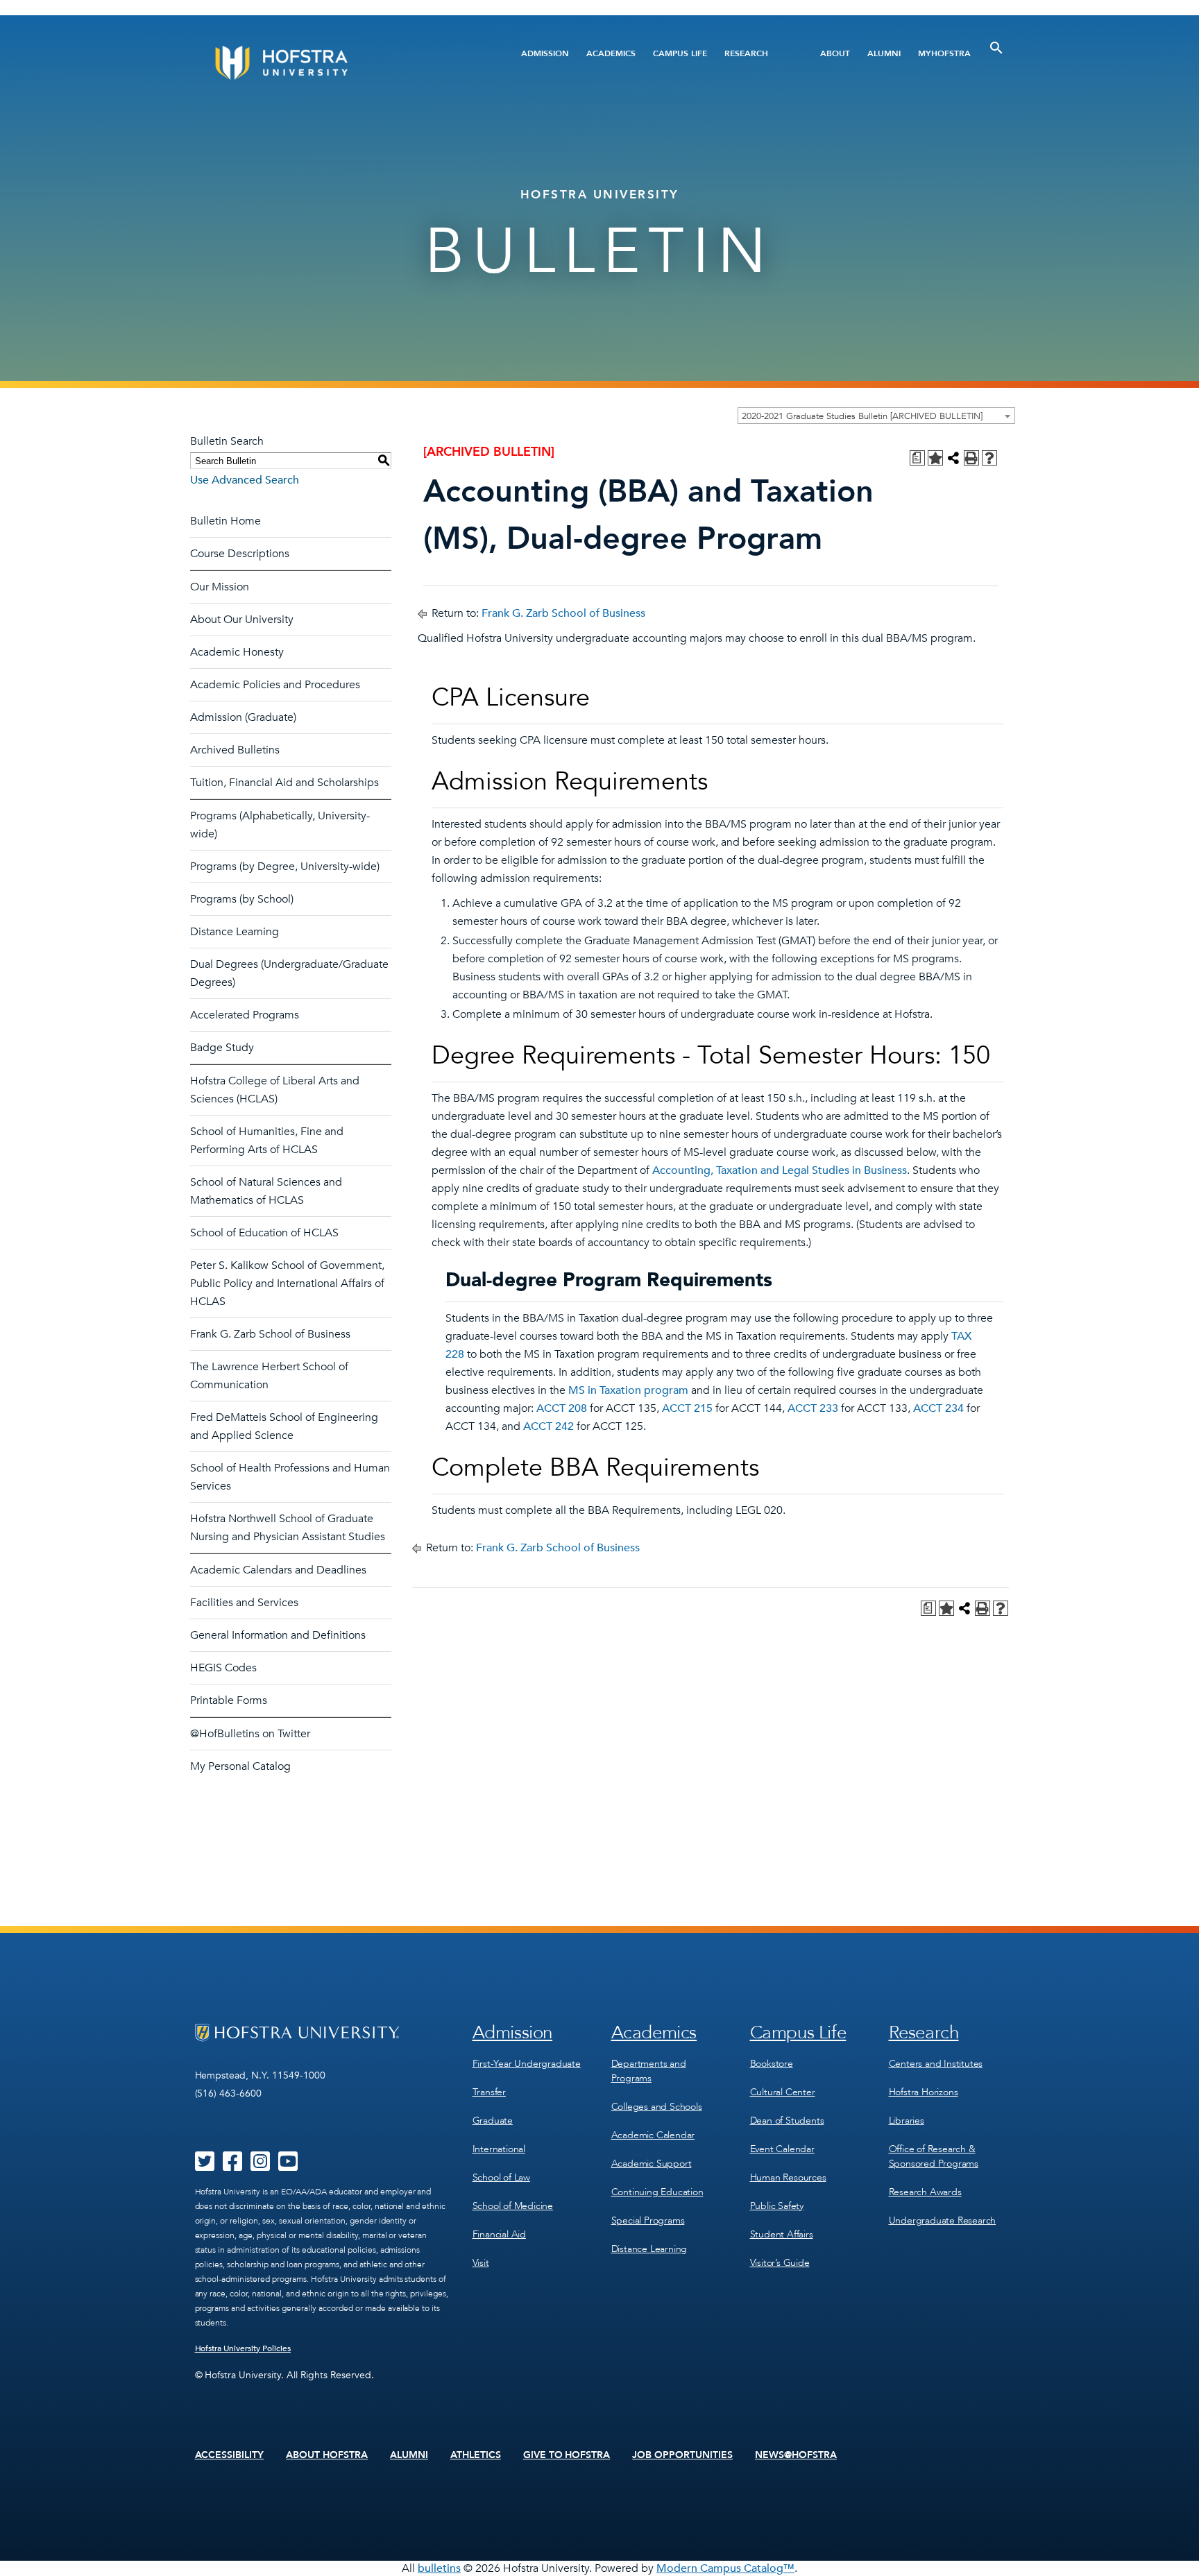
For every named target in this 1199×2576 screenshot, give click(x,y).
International (499, 2149)
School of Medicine (513, 2206)
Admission (545, 53)
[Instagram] (260, 2166)
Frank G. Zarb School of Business (270, 1334)
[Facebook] (232, 2166)
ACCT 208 (562, 1408)
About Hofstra (327, 2455)
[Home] (334, 63)
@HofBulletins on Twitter (250, 1734)
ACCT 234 (938, 1408)
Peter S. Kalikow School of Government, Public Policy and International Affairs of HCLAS (287, 1283)
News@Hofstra (796, 2455)
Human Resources (788, 2177)
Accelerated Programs (245, 1015)
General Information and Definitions (278, 1635)
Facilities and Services (244, 1603)
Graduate (493, 2121)
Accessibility (230, 2455)
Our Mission (220, 587)
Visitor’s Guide (780, 2263)
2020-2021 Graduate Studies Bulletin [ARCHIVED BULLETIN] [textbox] (862, 416)
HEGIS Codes (223, 1668)
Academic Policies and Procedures (275, 685)
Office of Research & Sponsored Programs (934, 2156)
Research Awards (925, 2192)
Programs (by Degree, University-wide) (285, 867)
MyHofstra (944, 53)
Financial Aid (499, 2234)
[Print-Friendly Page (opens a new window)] (971, 458)
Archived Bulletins (235, 750)
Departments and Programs (649, 2071)
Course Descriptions (240, 554)
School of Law (501, 2177)
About (835, 53)
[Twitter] (205, 2166)
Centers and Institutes (936, 2064)
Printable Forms (229, 1700)
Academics (611, 53)
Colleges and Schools (657, 2107)
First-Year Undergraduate (527, 2064)
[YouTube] (288, 2166)
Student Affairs (782, 2234)
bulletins (439, 2568)
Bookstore (772, 2064)
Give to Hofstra (567, 2455)
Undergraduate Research (943, 2220)
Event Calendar (782, 2149)
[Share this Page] (953, 458)
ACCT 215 (687, 1408)
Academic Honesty (237, 652)
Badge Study (222, 1048)
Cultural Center (783, 2092)
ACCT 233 (813, 1408)
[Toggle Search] (996, 48)
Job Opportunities (682, 2455)
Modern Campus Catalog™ (725, 2568)
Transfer (489, 2092)
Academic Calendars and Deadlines (278, 1570)
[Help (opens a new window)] (989, 458)
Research (746, 53)
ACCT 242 (549, 1426)
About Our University (242, 620)
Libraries (907, 2121)
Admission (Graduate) (243, 717)
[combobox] (876, 416)
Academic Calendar (653, 2135)
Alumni (884, 53)
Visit (481, 2263)
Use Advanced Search (245, 480)
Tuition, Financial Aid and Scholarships (284, 783)
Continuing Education (657, 2192)
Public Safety (777, 2206)
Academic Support (652, 2164)
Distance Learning (235, 932)
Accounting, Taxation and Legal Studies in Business (780, 1170)
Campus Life (680, 53)
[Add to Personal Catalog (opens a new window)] (935, 458)
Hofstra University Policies (243, 2348)
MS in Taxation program (628, 1390)
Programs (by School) (242, 899)
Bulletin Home (226, 521)
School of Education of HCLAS (264, 1233)
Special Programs (648, 2220)
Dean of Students (787, 2121)
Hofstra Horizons (924, 2092)
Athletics (476, 2455)
